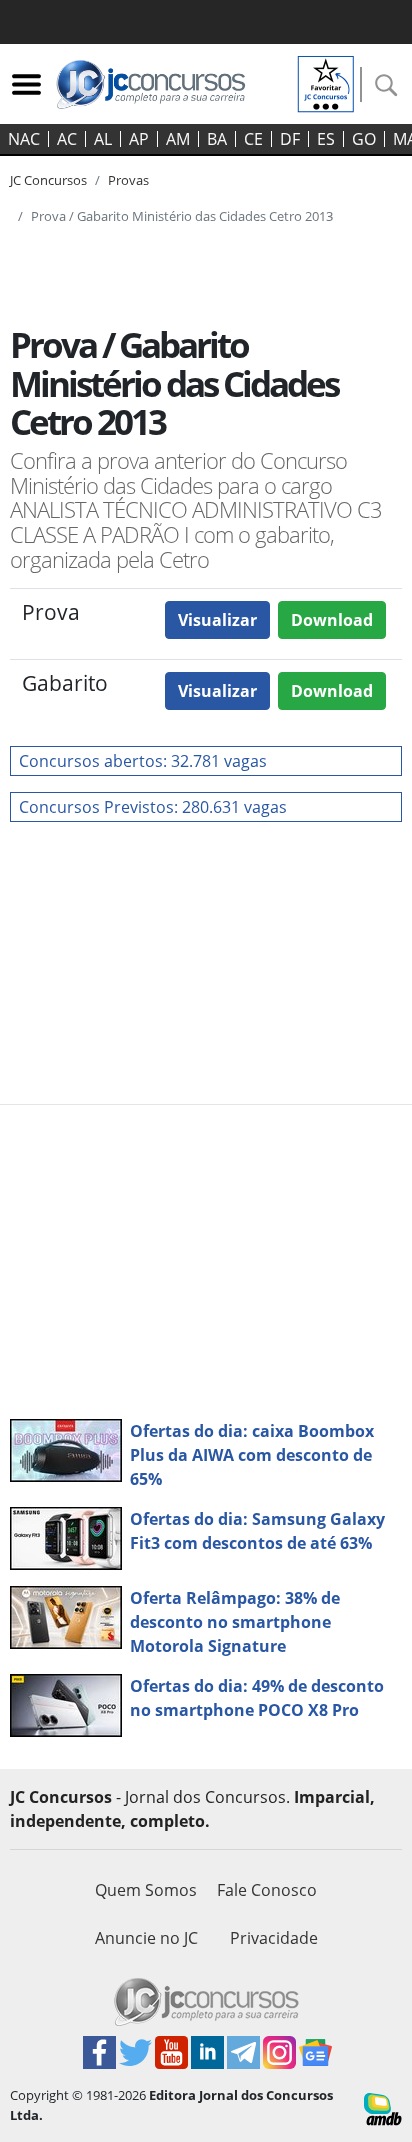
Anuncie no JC (146, 1938)
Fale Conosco (267, 1890)
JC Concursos (48, 180)
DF (290, 139)
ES (326, 139)
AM (178, 139)
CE (253, 139)
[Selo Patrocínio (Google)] (326, 82)
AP (139, 139)
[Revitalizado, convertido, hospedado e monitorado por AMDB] (383, 2108)
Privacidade (274, 1938)
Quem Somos (146, 1890)
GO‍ (364, 139)
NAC (24, 139)
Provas (128, 180)
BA (217, 139)
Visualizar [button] (217, 620)
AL (103, 139)
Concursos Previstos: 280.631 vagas (153, 807)
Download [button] (332, 620)
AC (67, 139)
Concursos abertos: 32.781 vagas (143, 761)
